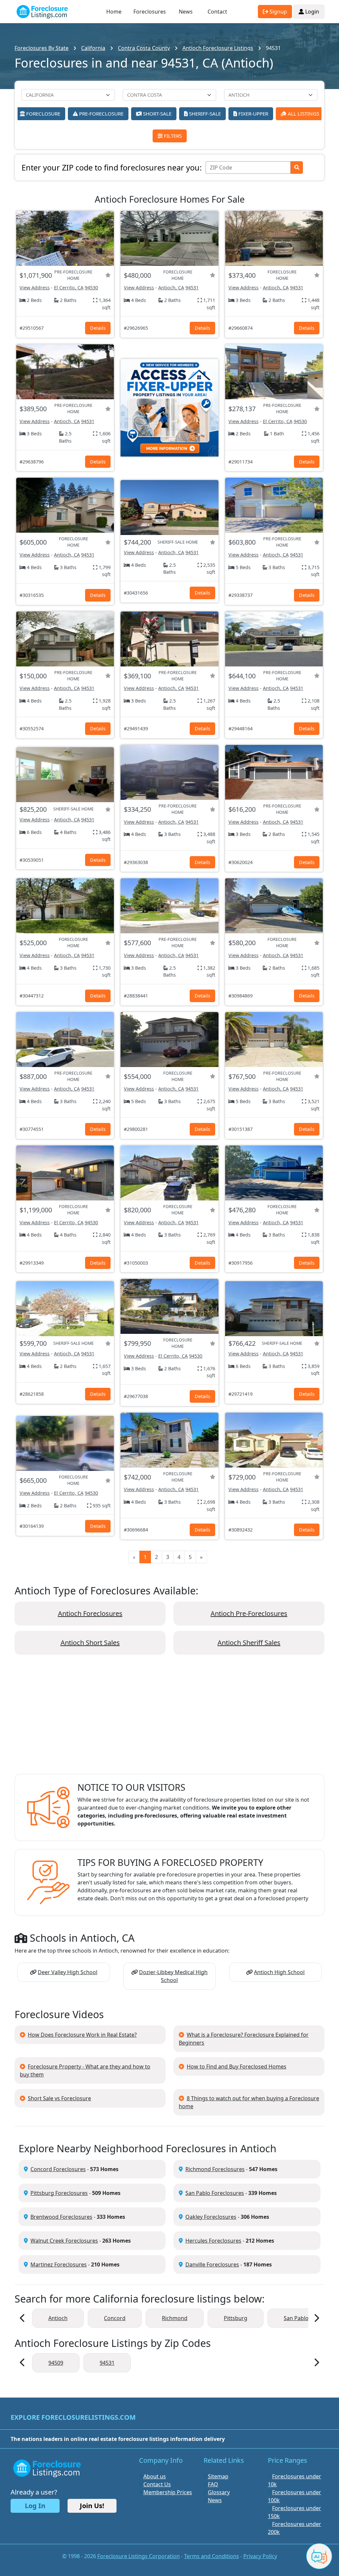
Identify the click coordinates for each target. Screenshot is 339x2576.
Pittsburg (236, 2318)
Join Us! (92, 2506)
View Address (35, 288)
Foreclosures (150, 12)
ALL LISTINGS (303, 114)
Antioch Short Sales (90, 1643)
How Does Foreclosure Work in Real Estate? (82, 2035)
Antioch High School (279, 1972)
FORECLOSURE (43, 114)
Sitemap (218, 2476)
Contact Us (157, 2484)
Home (114, 12)
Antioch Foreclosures (90, 1613)
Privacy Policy (260, 2556)
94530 (91, 288)
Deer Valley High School (68, 1972)
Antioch (58, 2318)
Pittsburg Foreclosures (59, 2193)
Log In (35, 2506)
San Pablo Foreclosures (215, 2193)
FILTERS (172, 136)
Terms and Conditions (212, 2556)
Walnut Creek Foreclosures (64, 2241)
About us (155, 2476)
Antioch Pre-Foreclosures (249, 1613)
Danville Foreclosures (212, 2264)
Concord (115, 2318)
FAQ (213, 2484)
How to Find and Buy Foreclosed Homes (237, 2066)
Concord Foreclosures (58, 2169)
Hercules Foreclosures (213, 2241)
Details (98, 328)
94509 (56, 2363)
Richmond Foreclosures (215, 2169)
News (186, 12)
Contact (217, 12)
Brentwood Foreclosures (61, 2217)
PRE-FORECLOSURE (101, 114)
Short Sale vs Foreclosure (59, 2098)
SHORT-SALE (157, 114)
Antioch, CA (171, 288)
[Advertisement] (169, 1720)
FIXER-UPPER (253, 114)
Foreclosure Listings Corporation (139, 2556)
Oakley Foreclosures (211, 2217)
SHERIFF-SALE (204, 114)
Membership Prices (168, 2492)
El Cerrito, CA (69, 288)
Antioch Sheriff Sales (249, 1643)
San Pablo (296, 2318)
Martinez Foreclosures (59, 2264)
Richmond (175, 2318)
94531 (192, 288)
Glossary (219, 2492)
